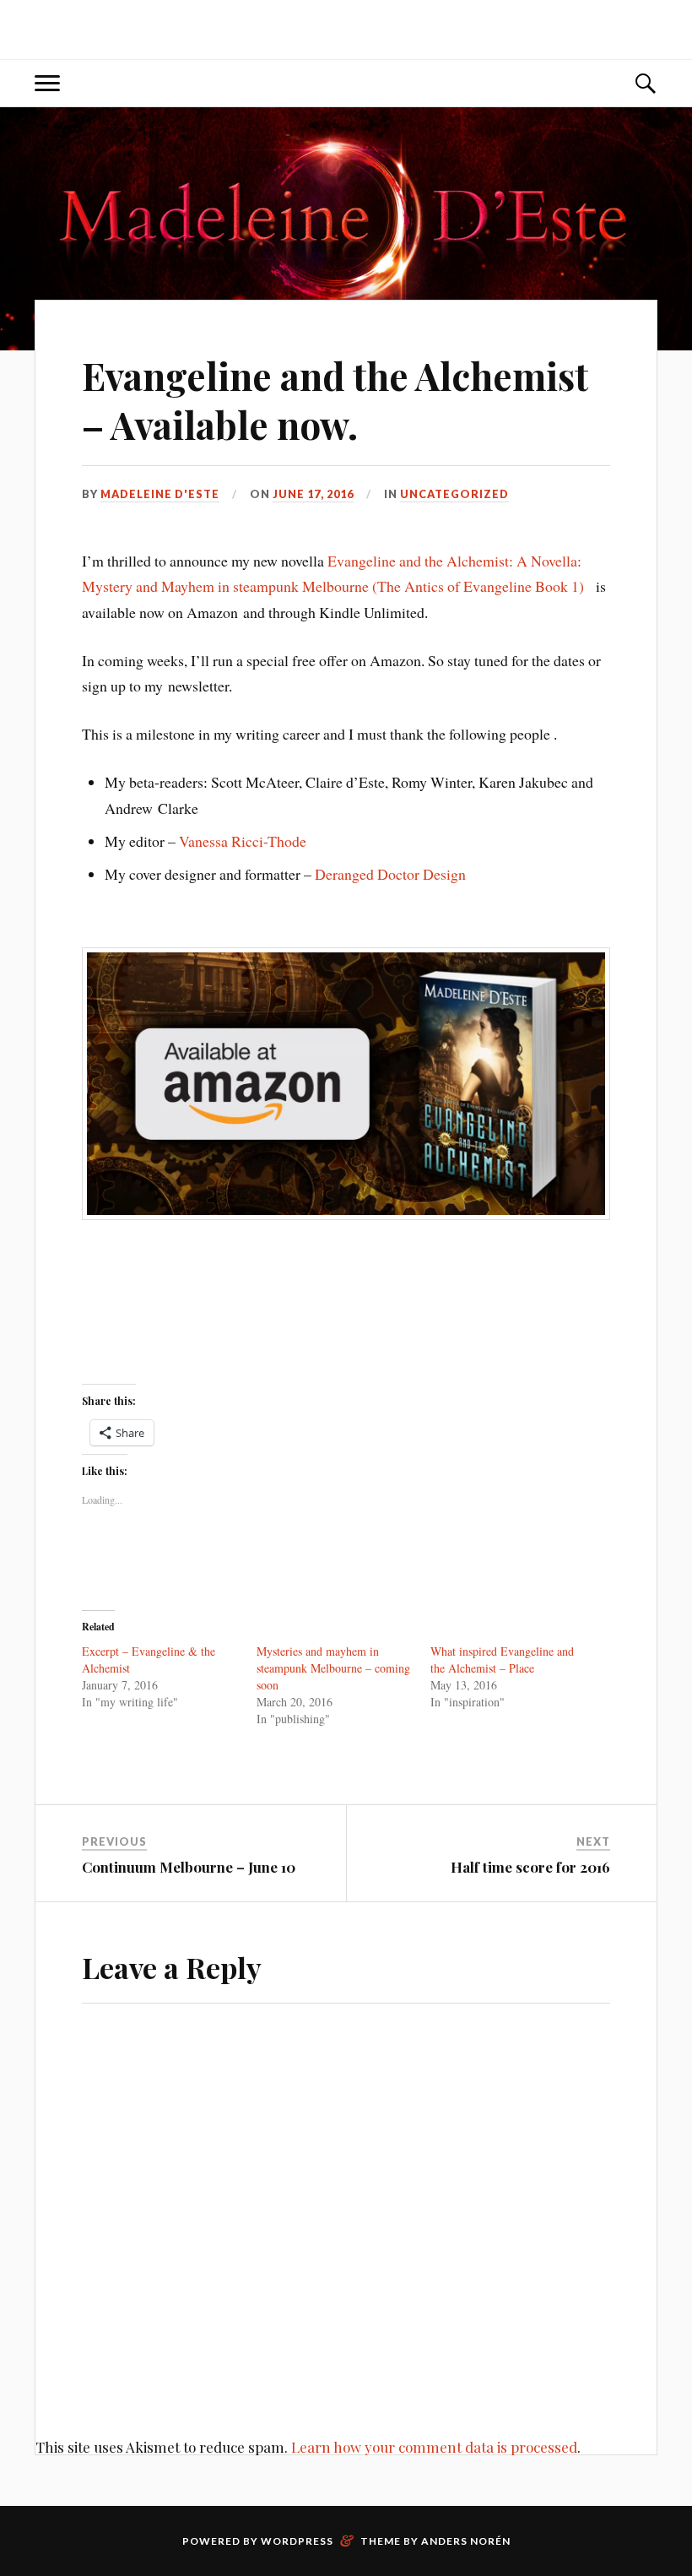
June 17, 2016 (313, 494)
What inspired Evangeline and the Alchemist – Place (502, 1659)
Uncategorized (454, 494)
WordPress (297, 2541)
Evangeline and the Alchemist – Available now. (335, 399)
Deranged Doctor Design (390, 874)
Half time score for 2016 (530, 1867)
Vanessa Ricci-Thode (243, 841)
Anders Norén (466, 2541)
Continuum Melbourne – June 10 (189, 1867)
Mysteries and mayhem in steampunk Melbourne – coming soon (333, 1668)
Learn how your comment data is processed (434, 2447)
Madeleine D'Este (160, 494)
